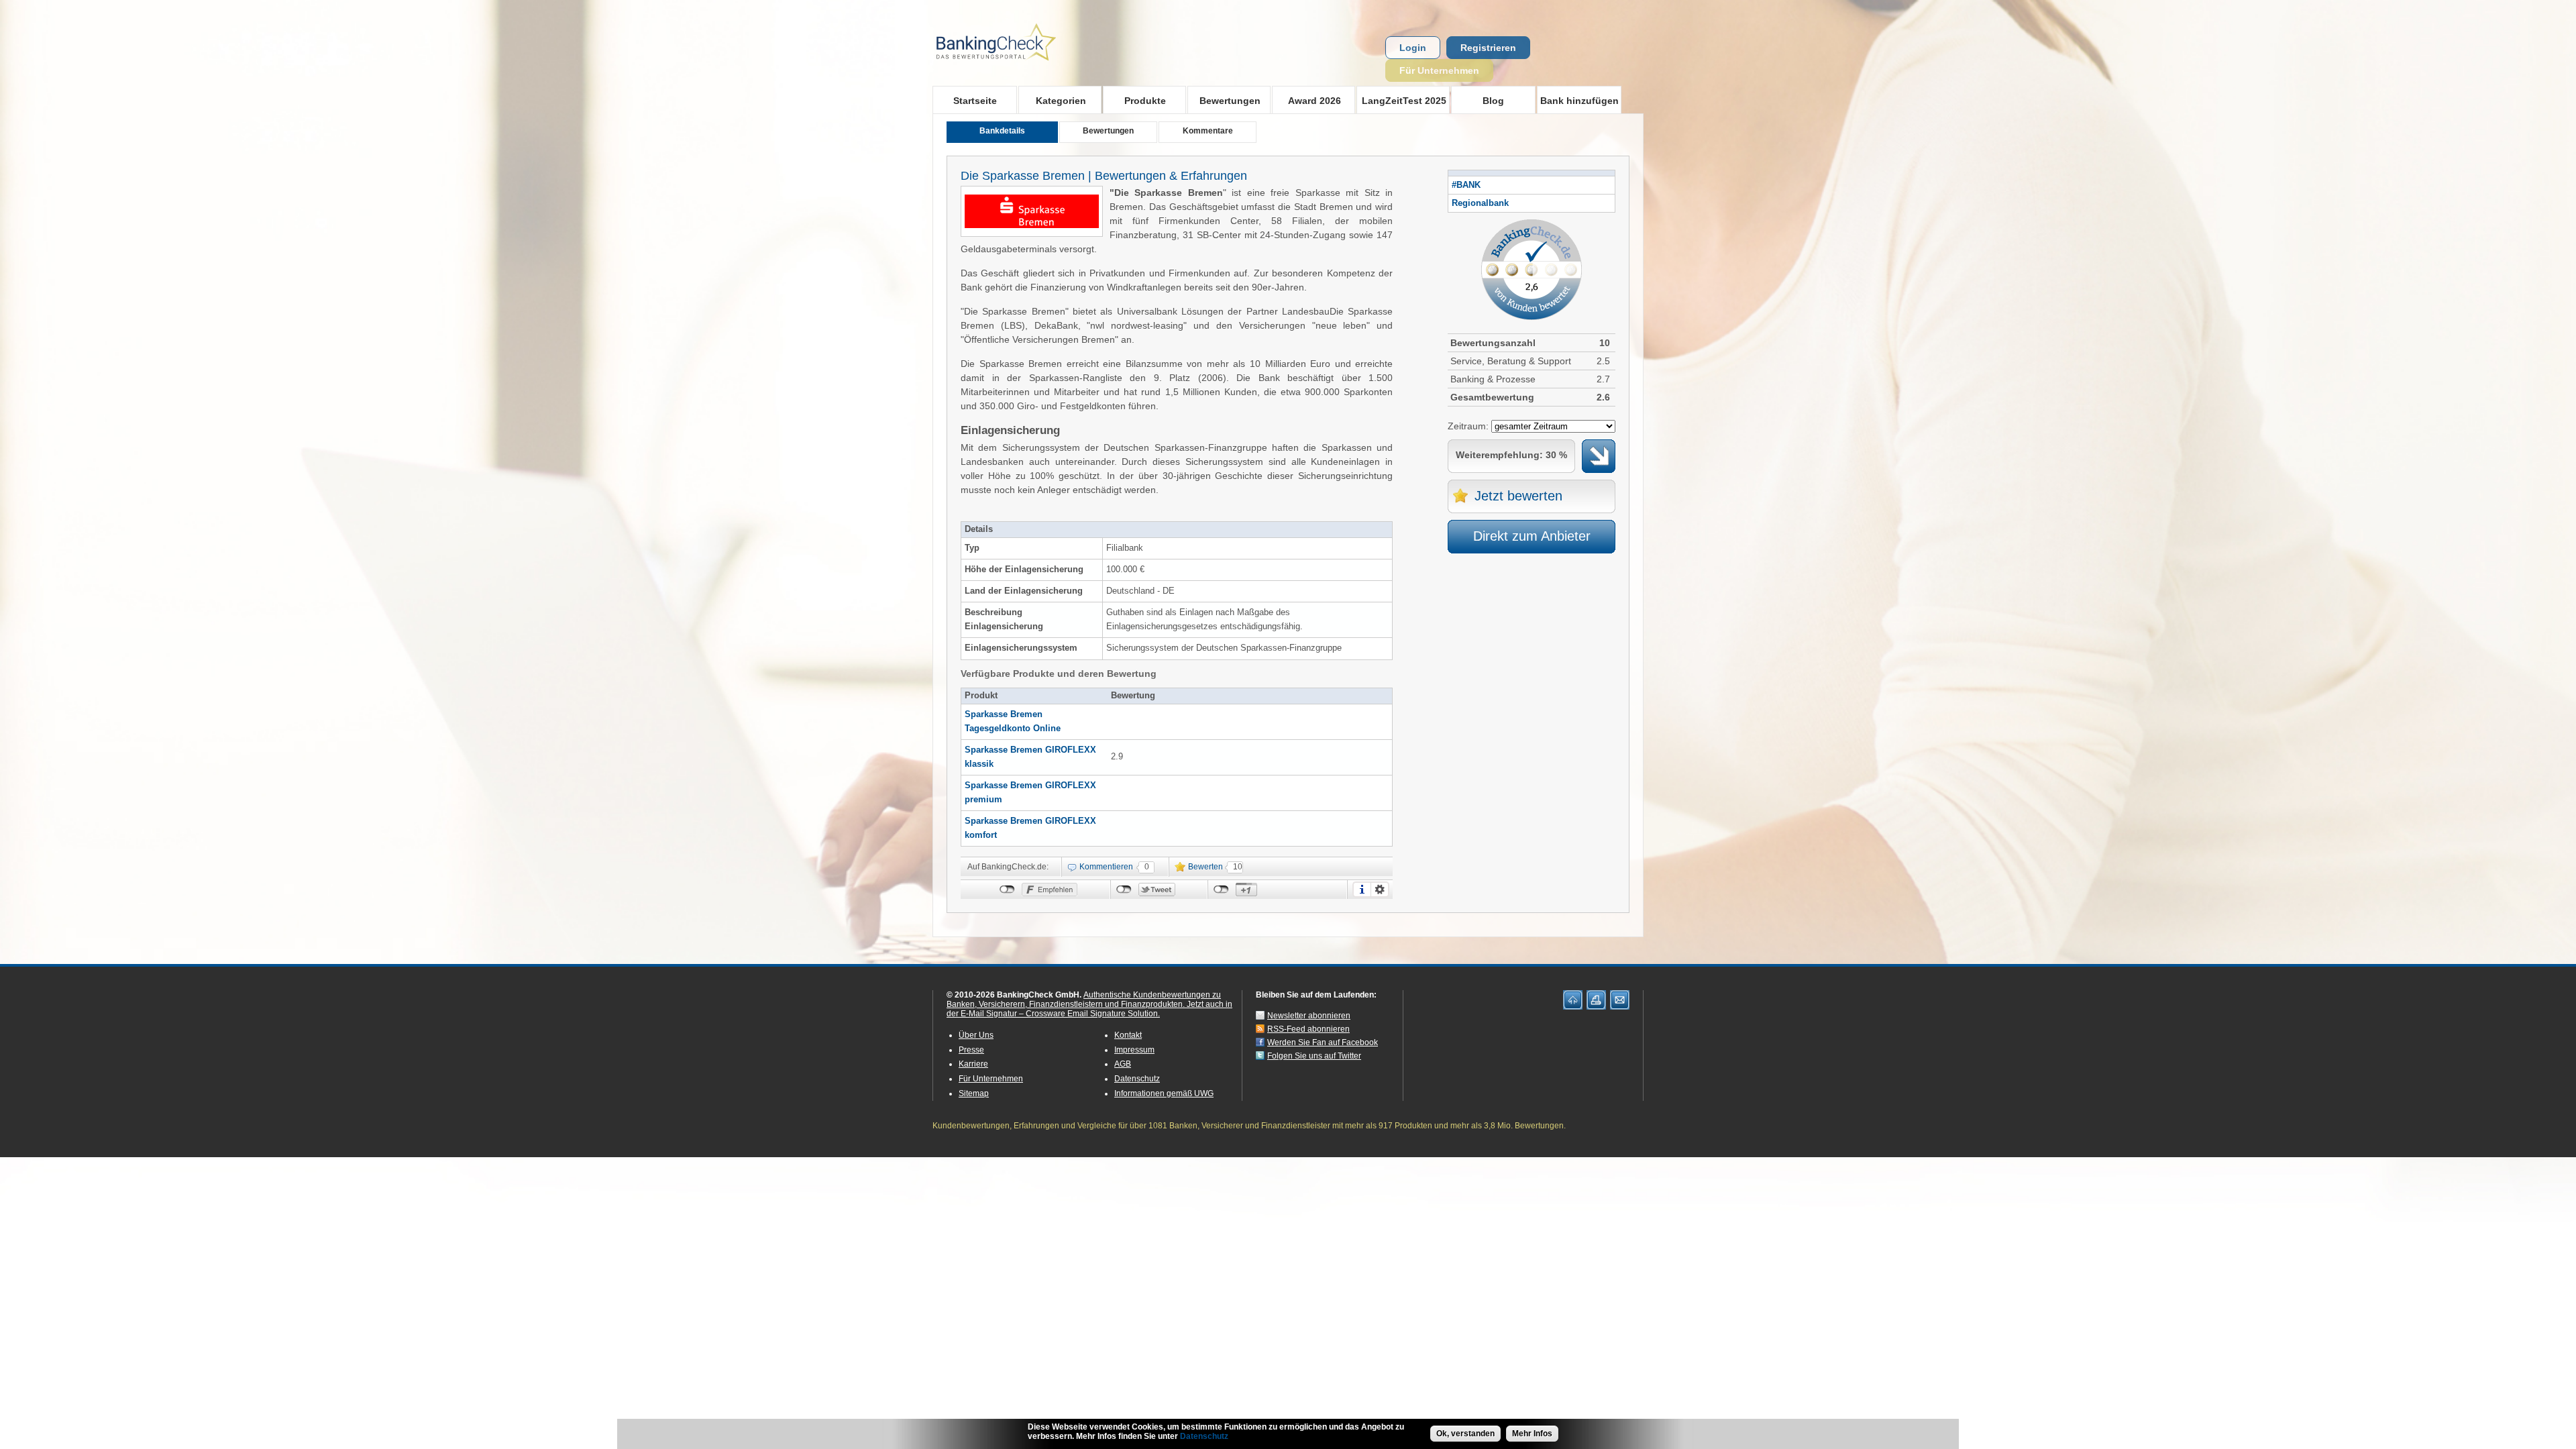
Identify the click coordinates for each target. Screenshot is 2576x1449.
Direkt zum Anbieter (1532, 536)
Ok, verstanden (1465, 1434)
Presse (971, 1050)
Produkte (1134, 100)
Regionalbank (1480, 203)
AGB (1123, 1064)
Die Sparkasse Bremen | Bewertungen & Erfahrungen (1104, 176)
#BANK (1466, 185)
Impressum (1134, 1050)
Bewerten (1205, 867)
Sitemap (974, 1093)
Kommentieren (1106, 867)
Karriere (973, 1064)
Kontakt (1128, 1035)
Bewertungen (1224, 100)
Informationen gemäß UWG (1164, 1093)
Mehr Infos (1532, 1434)
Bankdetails (1002, 131)
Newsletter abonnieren (1309, 1016)
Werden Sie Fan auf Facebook (1323, 1042)
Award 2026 (1306, 100)
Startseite (975, 101)
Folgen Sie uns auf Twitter (1314, 1056)
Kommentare (1208, 131)
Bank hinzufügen (1579, 101)
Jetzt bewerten (1518, 496)
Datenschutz (1137, 1079)
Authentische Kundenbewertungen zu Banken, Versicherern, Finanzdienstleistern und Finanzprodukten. (1084, 1000)
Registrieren (1488, 48)
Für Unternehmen (1439, 70)
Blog (1493, 101)
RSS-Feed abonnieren (1308, 1029)
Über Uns (976, 1035)
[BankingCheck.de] (1033, 68)
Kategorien (1052, 100)
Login (1413, 48)
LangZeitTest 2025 (1401, 100)
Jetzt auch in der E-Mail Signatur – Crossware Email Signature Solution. (1089, 1009)
